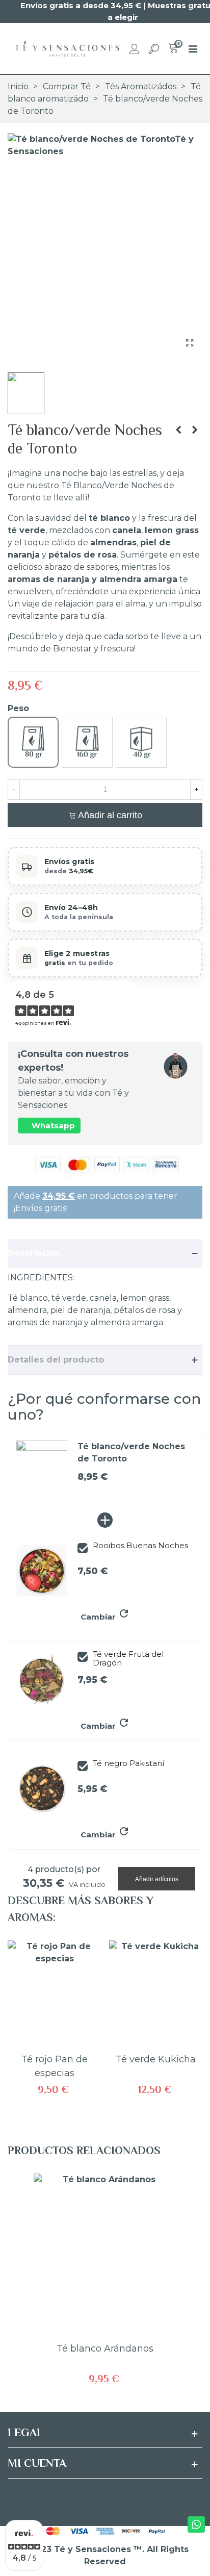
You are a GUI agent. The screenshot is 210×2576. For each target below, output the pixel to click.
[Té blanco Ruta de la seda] (178, 430)
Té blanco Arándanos (105, 2348)
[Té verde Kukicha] (156, 1994)
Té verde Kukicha (156, 2059)
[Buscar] (154, 48)
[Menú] (193, 48)
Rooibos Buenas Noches (140, 1546)
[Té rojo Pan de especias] (54, 1994)
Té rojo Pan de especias (55, 2066)
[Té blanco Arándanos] (195, 430)
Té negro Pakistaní (128, 1764)
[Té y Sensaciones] (66, 48)
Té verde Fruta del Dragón (128, 1659)
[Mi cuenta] (135, 48)
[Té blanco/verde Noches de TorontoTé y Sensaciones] (190, 343)
